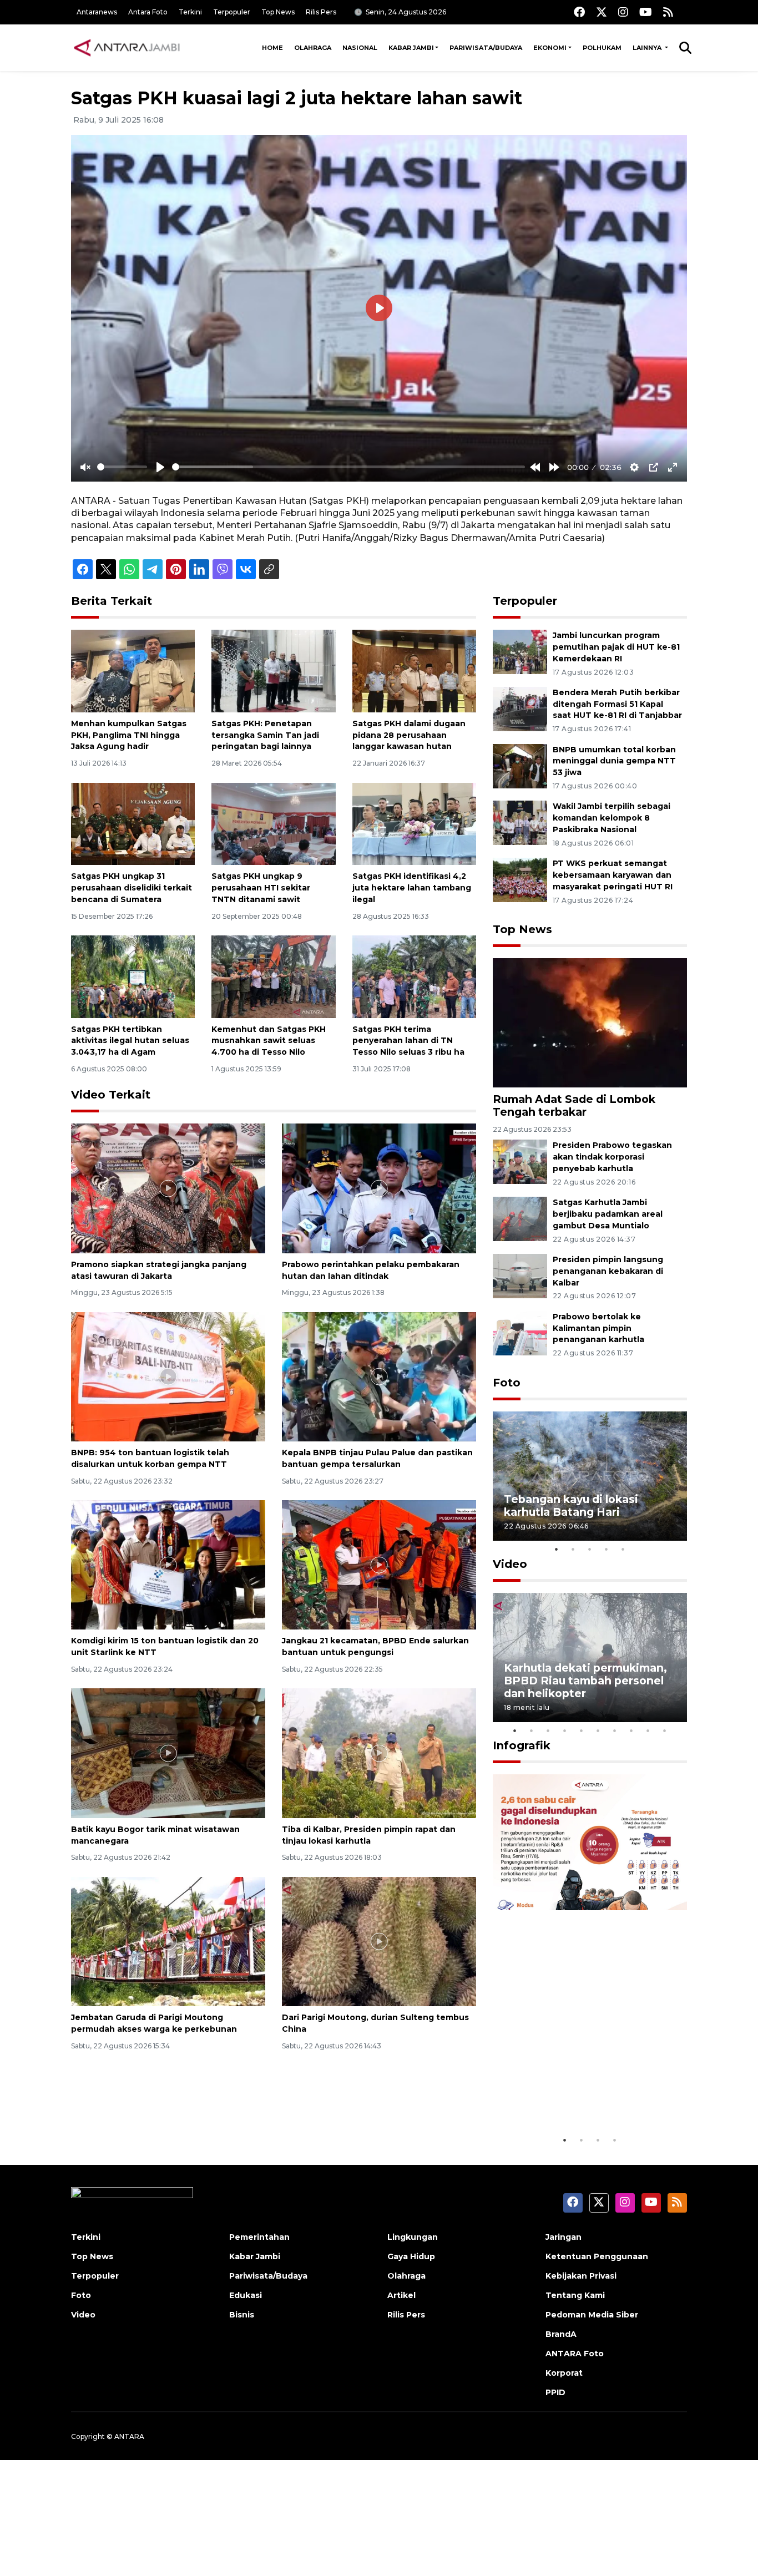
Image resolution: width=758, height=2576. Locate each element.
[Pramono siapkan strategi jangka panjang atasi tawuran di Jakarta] (168, 1188)
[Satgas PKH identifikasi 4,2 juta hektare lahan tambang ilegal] (414, 823)
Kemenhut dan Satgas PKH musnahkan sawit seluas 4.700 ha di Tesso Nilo (269, 1041)
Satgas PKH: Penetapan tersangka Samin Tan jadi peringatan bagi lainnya (265, 735)
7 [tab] (615, 1730)
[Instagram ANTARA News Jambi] (623, 12)
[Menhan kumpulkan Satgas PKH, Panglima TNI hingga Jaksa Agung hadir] (133, 670)
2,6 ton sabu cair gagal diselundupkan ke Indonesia (583, 2095)
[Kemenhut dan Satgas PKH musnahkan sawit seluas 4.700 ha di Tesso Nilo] (273, 976)
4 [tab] (607, 1549)
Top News (278, 12)
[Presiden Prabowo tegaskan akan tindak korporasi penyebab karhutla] (520, 1162)
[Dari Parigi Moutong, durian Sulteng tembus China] (379, 1941)
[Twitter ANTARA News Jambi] (602, 12)
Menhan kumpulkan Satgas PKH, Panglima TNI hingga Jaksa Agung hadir (129, 735)
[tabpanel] (590, 1476)
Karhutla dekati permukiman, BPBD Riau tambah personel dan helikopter (585, 1681)
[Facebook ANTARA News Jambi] (579, 12)
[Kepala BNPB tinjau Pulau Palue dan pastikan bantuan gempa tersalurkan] (379, 1376)
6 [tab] (598, 1730)
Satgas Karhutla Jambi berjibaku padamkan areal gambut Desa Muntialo (608, 1214)
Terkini (190, 12)
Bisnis (242, 2315)
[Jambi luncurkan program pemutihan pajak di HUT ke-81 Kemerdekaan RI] (520, 651)
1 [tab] (557, 1549)
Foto (507, 1383)
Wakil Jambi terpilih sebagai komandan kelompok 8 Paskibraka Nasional (612, 818)
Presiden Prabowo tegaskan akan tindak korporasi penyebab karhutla (612, 1157)
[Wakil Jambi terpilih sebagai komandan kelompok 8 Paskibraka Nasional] (520, 823)
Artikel (401, 2295)
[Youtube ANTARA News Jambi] (646, 12)
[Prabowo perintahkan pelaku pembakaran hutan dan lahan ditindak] (379, 1188)
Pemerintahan (259, 2237)
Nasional (360, 48)
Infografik (522, 1745)
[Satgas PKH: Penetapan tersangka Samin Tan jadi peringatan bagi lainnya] (273, 670)
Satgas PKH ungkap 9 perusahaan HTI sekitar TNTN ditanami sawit (261, 888)
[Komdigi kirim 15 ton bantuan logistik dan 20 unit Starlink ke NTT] (168, 1564)
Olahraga (313, 48)
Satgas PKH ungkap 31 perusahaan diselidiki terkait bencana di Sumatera (132, 888)
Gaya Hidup (411, 2256)
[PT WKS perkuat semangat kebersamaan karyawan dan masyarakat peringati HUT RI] (520, 879)
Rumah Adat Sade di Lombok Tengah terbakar (574, 1105)
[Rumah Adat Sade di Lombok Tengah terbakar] (590, 1022)
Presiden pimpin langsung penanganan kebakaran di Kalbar (608, 1271)
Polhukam (602, 48)
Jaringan (564, 2237)
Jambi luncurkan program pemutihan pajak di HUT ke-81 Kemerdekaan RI (616, 647)
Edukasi (246, 2295)
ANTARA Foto (575, 2354)
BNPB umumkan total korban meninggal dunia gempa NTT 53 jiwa (614, 761)
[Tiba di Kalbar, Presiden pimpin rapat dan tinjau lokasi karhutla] (379, 1752)
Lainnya (648, 48)
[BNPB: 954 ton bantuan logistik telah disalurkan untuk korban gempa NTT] (168, 1376)
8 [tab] (631, 1730)
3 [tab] (590, 1549)
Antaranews (97, 12)
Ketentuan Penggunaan (597, 2256)
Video (510, 1564)
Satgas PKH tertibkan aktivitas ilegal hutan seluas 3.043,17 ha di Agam (130, 1041)
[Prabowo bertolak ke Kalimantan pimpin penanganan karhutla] (520, 1332)
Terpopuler (232, 12)
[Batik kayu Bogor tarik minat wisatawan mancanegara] (168, 1752)
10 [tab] (665, 1730)
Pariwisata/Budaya (486, 48)
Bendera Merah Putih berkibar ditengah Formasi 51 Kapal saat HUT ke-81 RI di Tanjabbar (617, 704)
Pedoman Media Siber (592, 2315)
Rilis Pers (321, 12)
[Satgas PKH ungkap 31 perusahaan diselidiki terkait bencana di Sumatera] (133, 823)
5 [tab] (623, 1549)
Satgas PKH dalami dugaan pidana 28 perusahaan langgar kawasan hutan (409, 735)
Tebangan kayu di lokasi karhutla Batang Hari (571, 1505)
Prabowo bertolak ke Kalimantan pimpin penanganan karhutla (598, 1328)
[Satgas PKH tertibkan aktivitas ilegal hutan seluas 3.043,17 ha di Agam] (133, 976)
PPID (555, 2392)
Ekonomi (550, 48)
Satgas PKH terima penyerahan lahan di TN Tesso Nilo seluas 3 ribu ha (408, 1041)
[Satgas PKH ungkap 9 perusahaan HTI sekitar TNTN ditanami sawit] (273, 823)
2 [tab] (573, 1549)
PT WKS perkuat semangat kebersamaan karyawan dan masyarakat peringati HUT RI (613, 875)
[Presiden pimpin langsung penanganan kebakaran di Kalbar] (520, 1275)
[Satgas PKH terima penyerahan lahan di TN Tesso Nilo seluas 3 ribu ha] (414, 976)
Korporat (564, 2373)
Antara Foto (148, 12)
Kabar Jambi (411, 48)
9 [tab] (648, 1730)
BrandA (561, 2334)
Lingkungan (413, 2237)
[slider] (122, 467)
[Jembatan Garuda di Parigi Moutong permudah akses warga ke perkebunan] (168, 1941)
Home (272, 48)
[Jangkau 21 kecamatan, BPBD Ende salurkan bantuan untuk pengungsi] (379, 1564)
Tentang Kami (575, 2295)
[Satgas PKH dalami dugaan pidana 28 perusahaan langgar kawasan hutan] (414, 670)
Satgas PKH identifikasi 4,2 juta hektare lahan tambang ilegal (412, 888)
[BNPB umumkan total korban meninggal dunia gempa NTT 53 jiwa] (520, 765)
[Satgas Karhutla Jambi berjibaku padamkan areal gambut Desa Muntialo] (520, 1218)
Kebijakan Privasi (581, 2276)
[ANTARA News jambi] (127, 48)
